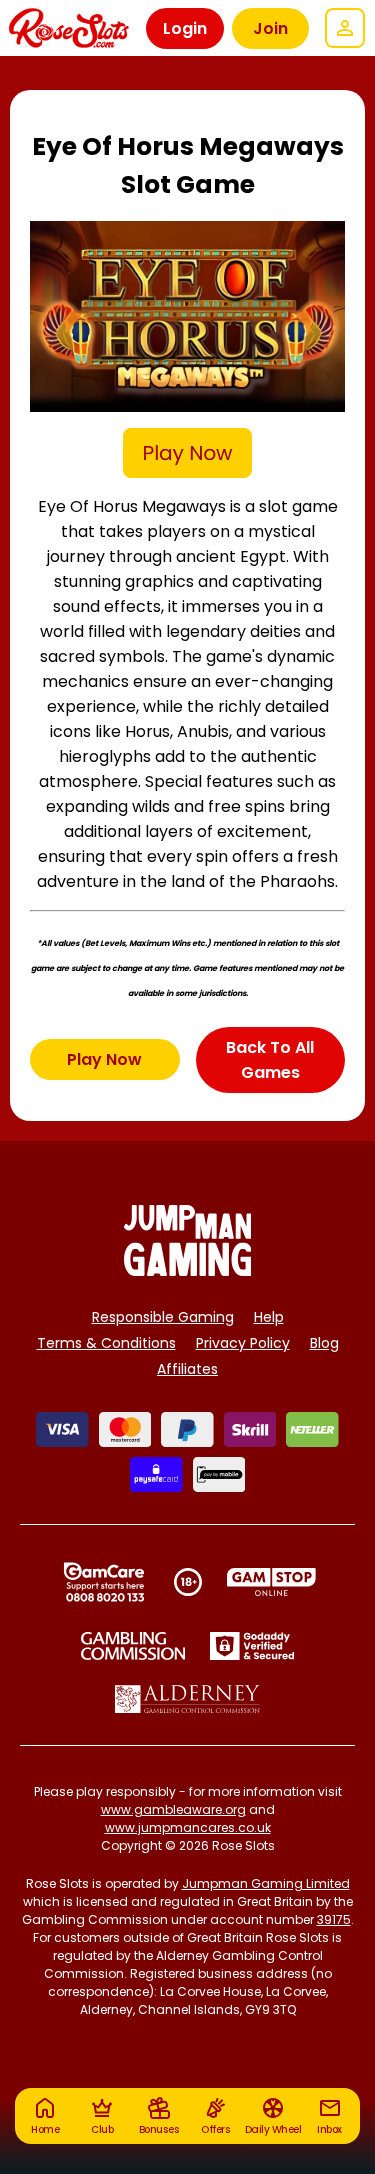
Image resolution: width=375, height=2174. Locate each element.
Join (270, 28)
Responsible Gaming (163, 1317)
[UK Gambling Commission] (133, 1646)
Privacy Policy (243, 1343)
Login (185, 28)
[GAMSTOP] (271, 1582)
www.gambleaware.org (173, 1809)
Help (269, 1317)
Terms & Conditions (106, 1343)
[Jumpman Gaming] (188, 1270)
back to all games (270, 1060)
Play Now (104, 1059)
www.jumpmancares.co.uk (188, 1827)
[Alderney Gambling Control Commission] (187, 1699)
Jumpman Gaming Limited (266, 1883)
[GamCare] (104, 1582)
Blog (324, 1343)
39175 (334, 1919)
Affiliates (187, 1369)
